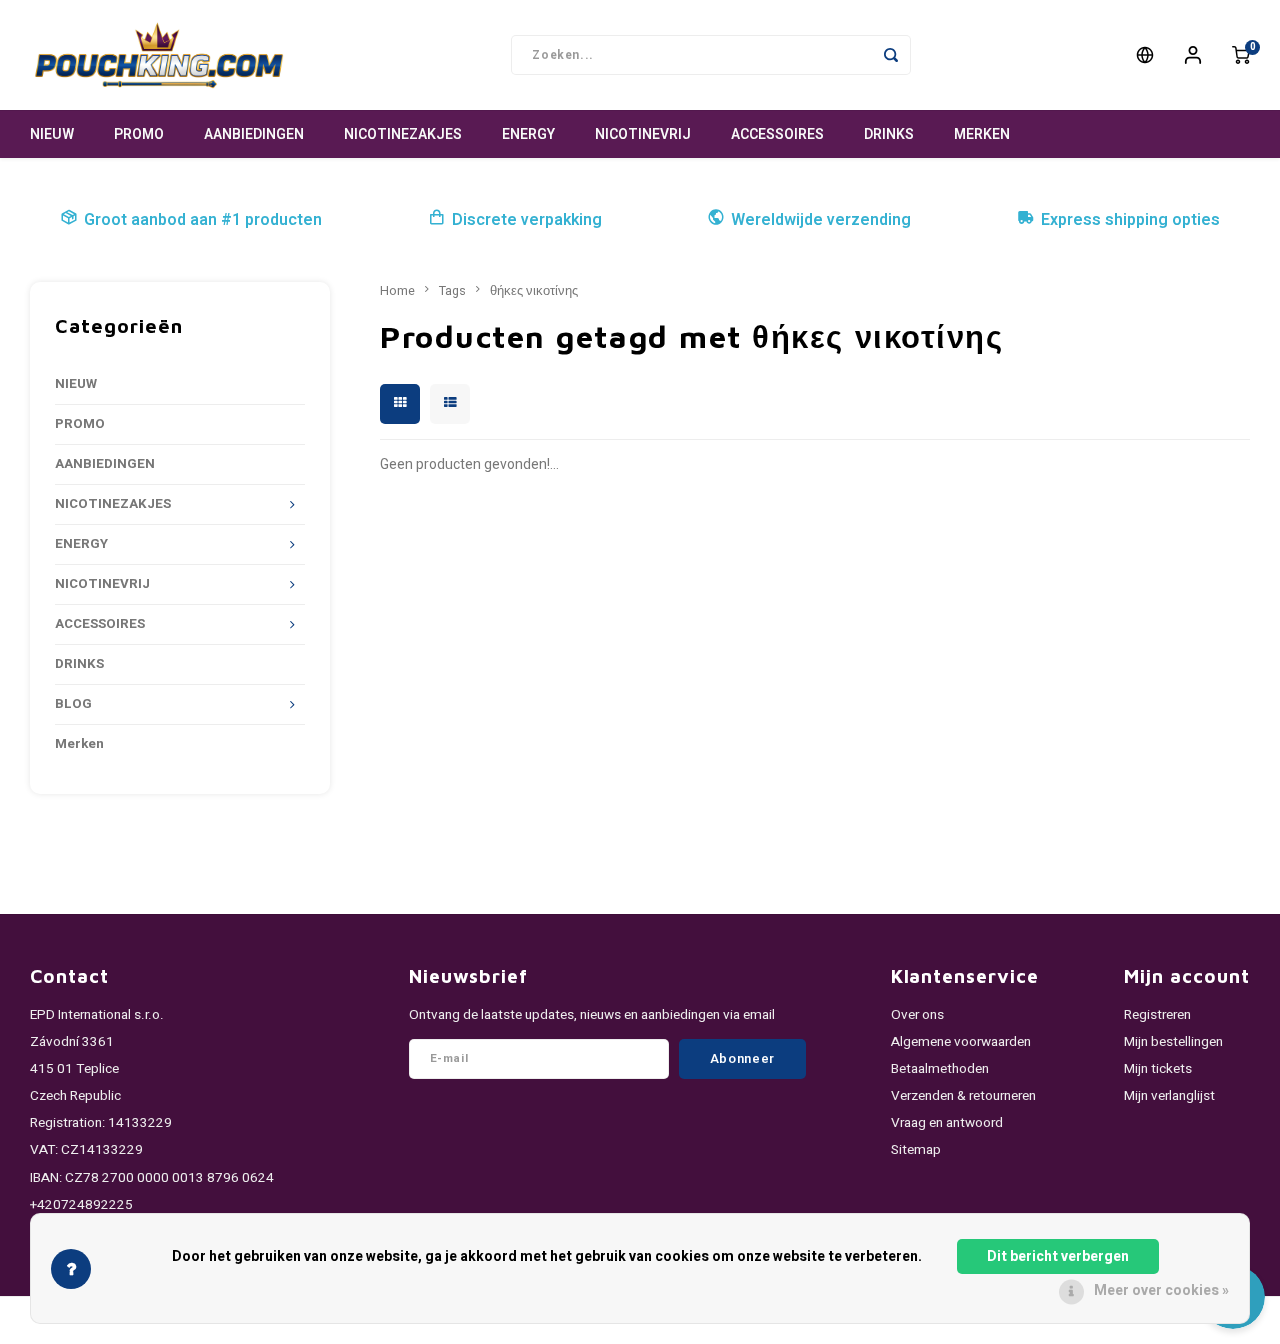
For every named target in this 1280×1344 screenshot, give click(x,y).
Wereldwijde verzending (821, 220)
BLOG (73, 704)
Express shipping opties (1130, 220)
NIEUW (52, 134)
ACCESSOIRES (777, 134)
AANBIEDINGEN (254, 134)
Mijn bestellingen (1173, 1042)
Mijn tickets (1158, 1069)
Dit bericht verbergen (1058, 1256)
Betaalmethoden (940, 1069)
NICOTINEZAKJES (403, 134)
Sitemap (916, 1150)
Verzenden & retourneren (963, 1096)
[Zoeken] (891, 55)
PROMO (139, 134)
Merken (982, 134)
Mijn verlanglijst (1169, 1096)
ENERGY (528, 134)
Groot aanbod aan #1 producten (203, 220)
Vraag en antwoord (947, 1123)
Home (397, 291)
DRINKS (889, 134)
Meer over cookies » (1161, 1290)
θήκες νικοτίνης (534, 291)
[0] (1241, 55)
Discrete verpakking (527, 220)
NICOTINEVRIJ (643, 134)
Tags (452, 291)
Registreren (1157, 1015)
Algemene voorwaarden (961, 1042)
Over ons (917, 1015)
